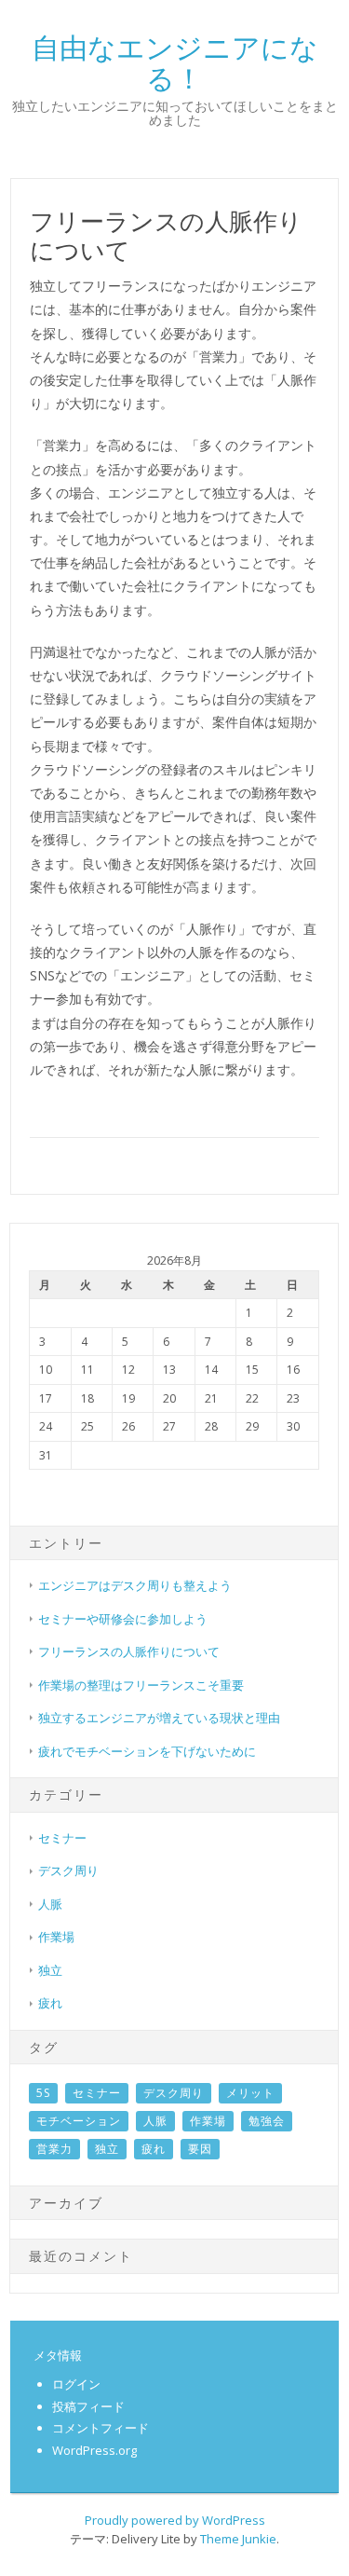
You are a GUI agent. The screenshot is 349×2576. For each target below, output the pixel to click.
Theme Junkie (238, 2539)
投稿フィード (88, 2406)
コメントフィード (101, 2428)
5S (43, 2093)
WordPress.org (94, 2450)
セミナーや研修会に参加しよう (123, 1619)
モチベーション (79, 2121)
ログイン (76, 2384)
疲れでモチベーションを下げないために (147, 1751)
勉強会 (267, 2121)
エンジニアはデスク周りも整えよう (135, 1585)
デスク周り (68, 1870)
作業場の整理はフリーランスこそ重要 (141, 1685)
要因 (200, 2149)
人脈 (50, 1904)
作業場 (56, 1937)
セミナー (62, 1838)
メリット (250, 2093)
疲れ (50, 2003)
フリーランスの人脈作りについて (129, 1651)
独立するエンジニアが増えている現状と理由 (159, 1718)
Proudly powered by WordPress (175, 2520)
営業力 (54, 2149)
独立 (50, 1970)
